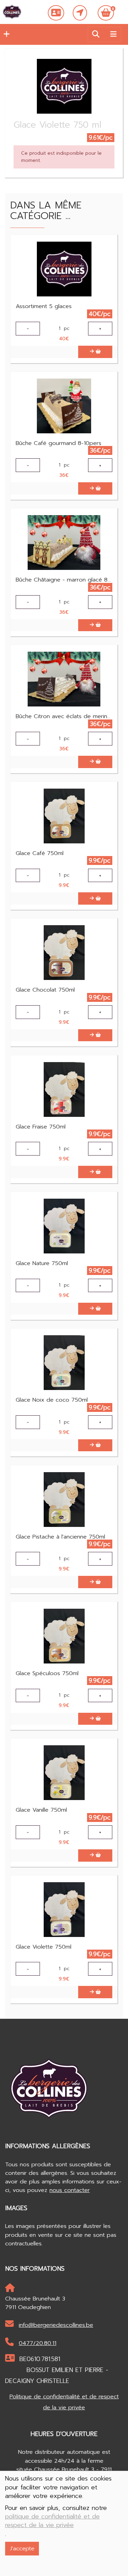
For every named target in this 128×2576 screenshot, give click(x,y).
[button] (5, 34)
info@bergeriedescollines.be (56, 2325)
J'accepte (22, 2548)
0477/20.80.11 (38, 2343)
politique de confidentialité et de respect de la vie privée (52, 2521)
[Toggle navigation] (113, 34)
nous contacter (70, 2190)
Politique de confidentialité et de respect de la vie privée (64, 2402)
